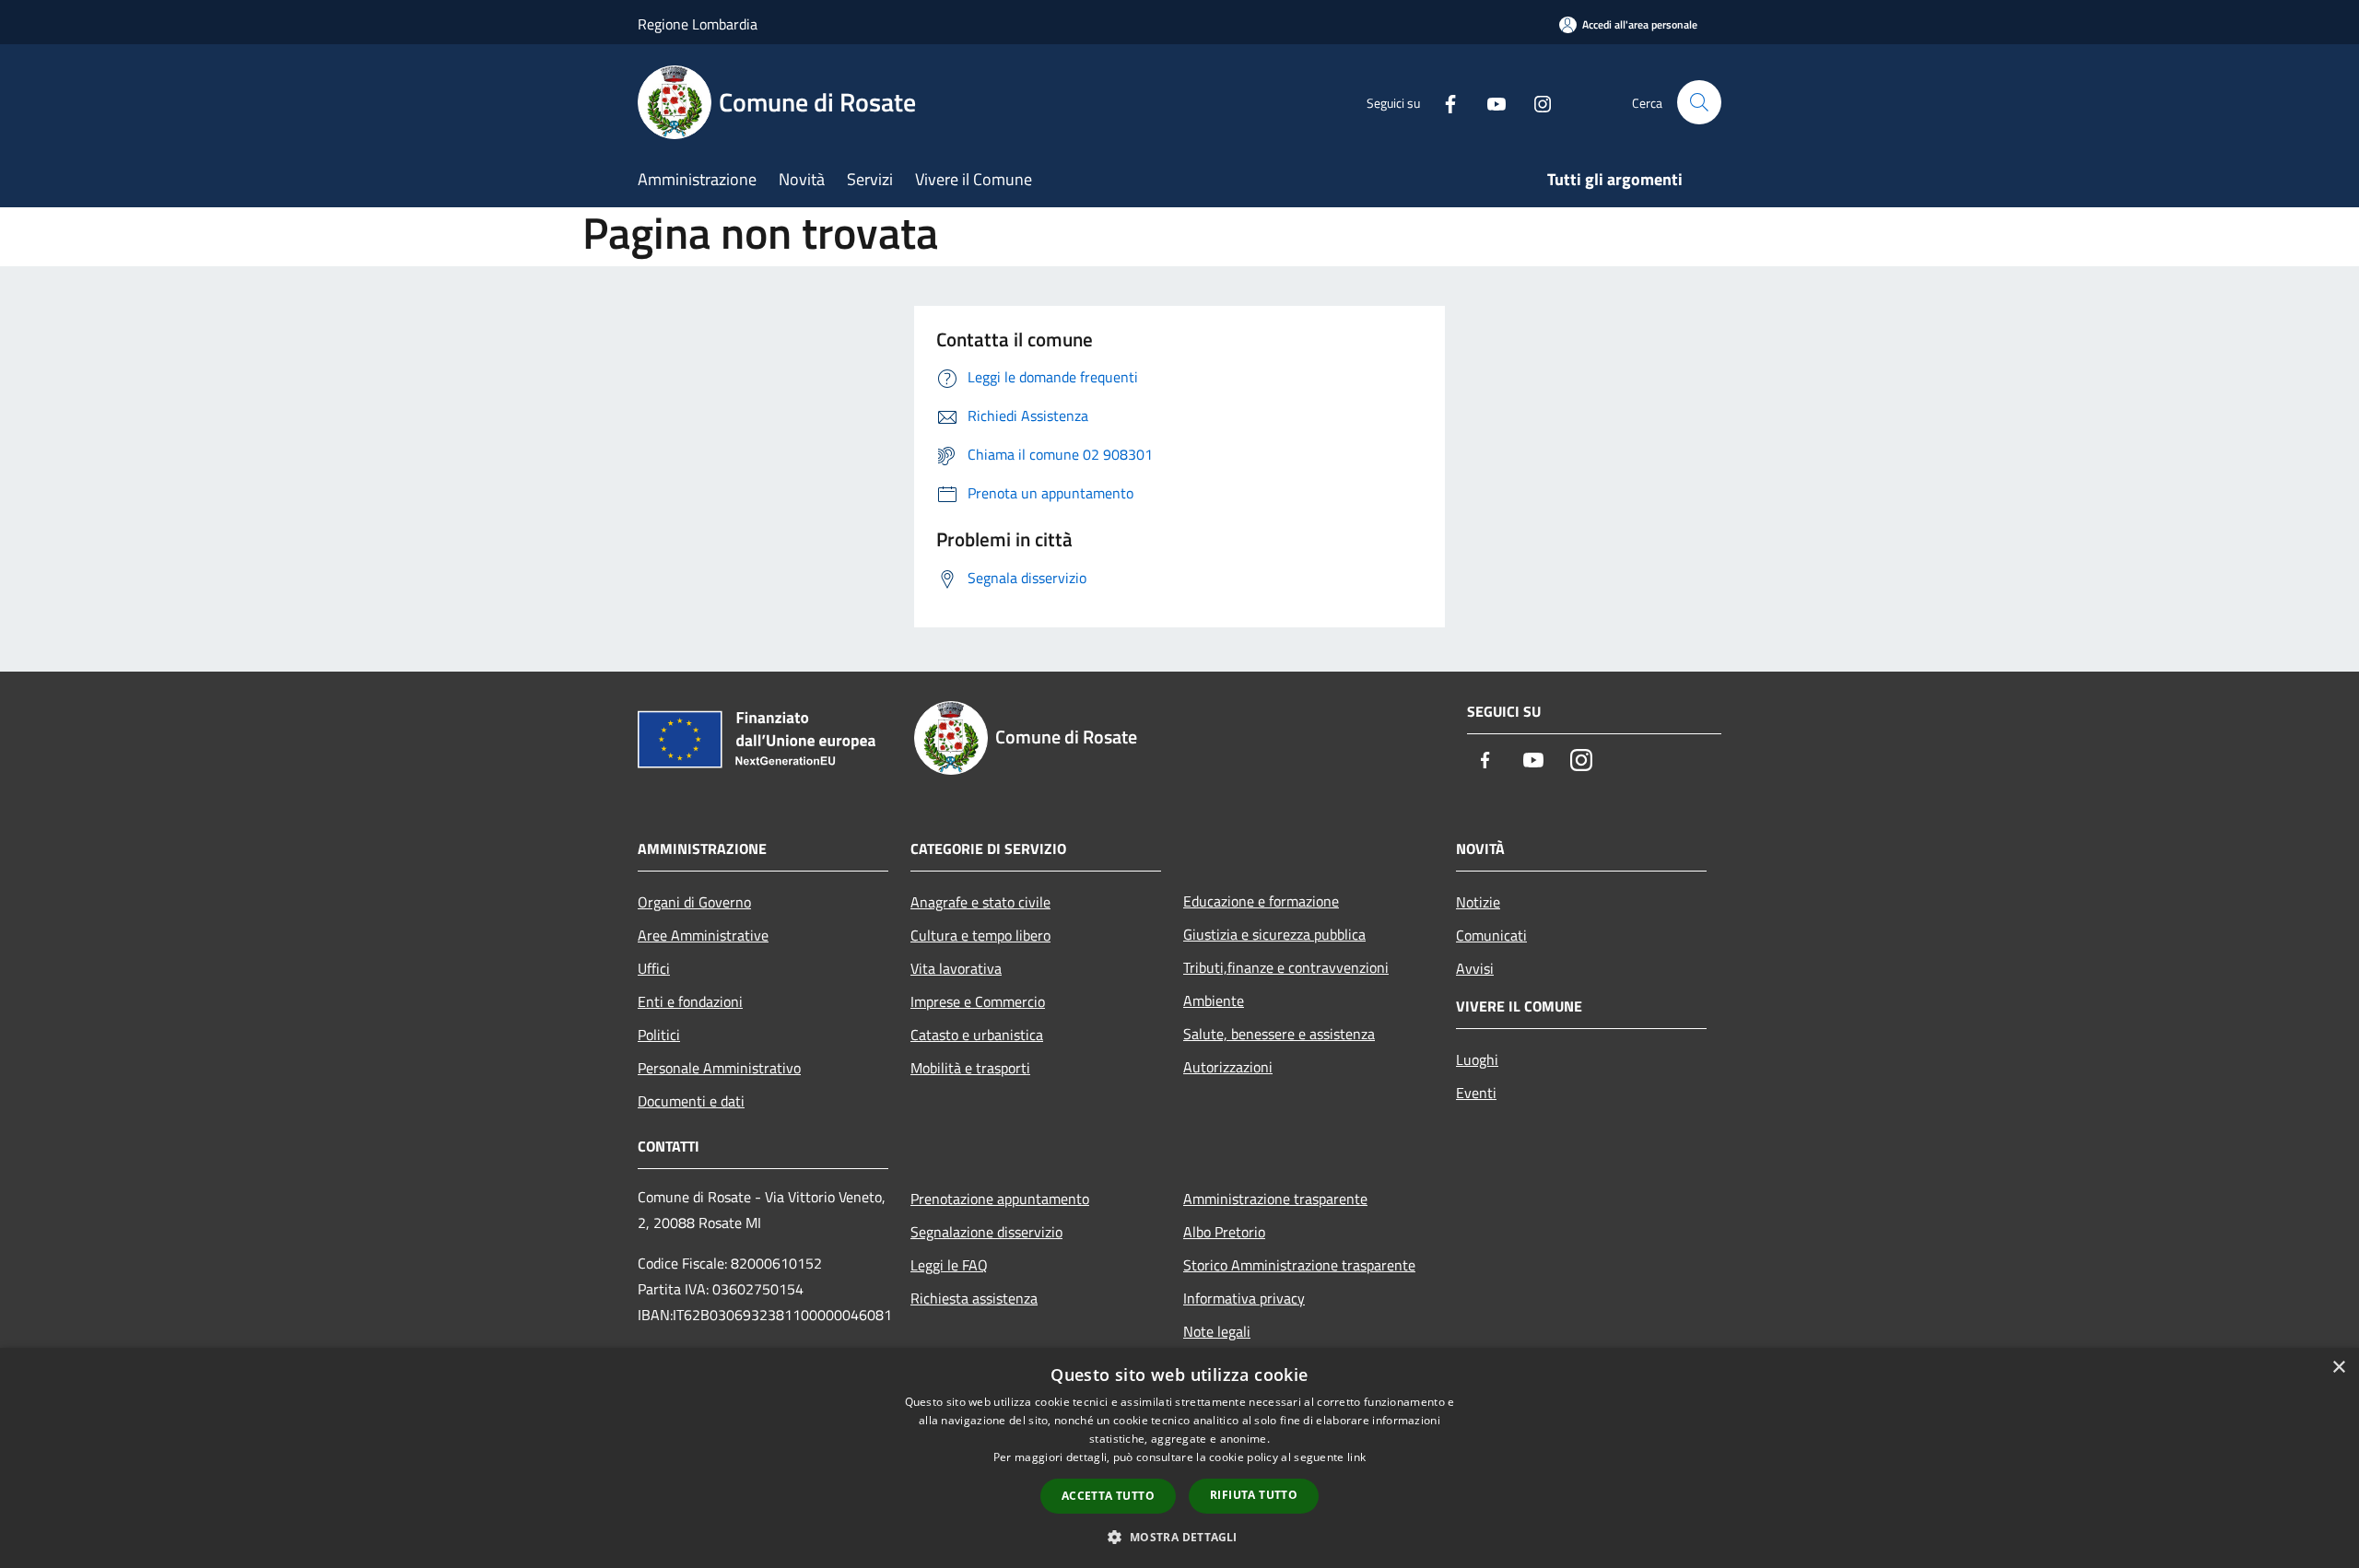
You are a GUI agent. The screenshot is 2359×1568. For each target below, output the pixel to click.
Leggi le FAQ (949, 1265)
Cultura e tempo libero (980, 935)
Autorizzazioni (1228, 1067)
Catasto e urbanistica (977, 1035)
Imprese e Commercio (978, 1001)
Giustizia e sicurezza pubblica (1274, 934)
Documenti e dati (691, 1101)
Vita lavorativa (956, 968)
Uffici (654, 968)
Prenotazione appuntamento (1000, 1199)
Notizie (1478, 902)
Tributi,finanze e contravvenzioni (1286, 967)
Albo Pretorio (1224, 1232)
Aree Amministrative (703, 935)
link (1356, 1457)
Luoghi (1477, 1059)
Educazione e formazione (1261, 901)
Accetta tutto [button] (1108, 1496)
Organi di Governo (694, 902)
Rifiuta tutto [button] (1254, 1495)
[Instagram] (1535, 102)
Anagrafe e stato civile (980, 902)
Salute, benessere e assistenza (1279, 1034)
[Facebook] (1443, 102)
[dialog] (1179, 1458)
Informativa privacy (1244, 1298)
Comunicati (1491, 935)
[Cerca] (1699, 102)
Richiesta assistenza (974, 1298)
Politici (659, 1035)
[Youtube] (1489, 102)
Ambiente (1214, 1000)
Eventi (1476, 1093)
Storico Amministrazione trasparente (1299, 1265)
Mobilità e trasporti (970, 1068)
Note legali (1217, 1331)
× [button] (2338, 1368)
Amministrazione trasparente (1275, 1199)
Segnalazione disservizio (986, 1232)
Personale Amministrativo (719, 1068)
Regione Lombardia (698, 24)
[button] (1179, 1537)
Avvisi (1475, 968)
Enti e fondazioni (690, 1001)
